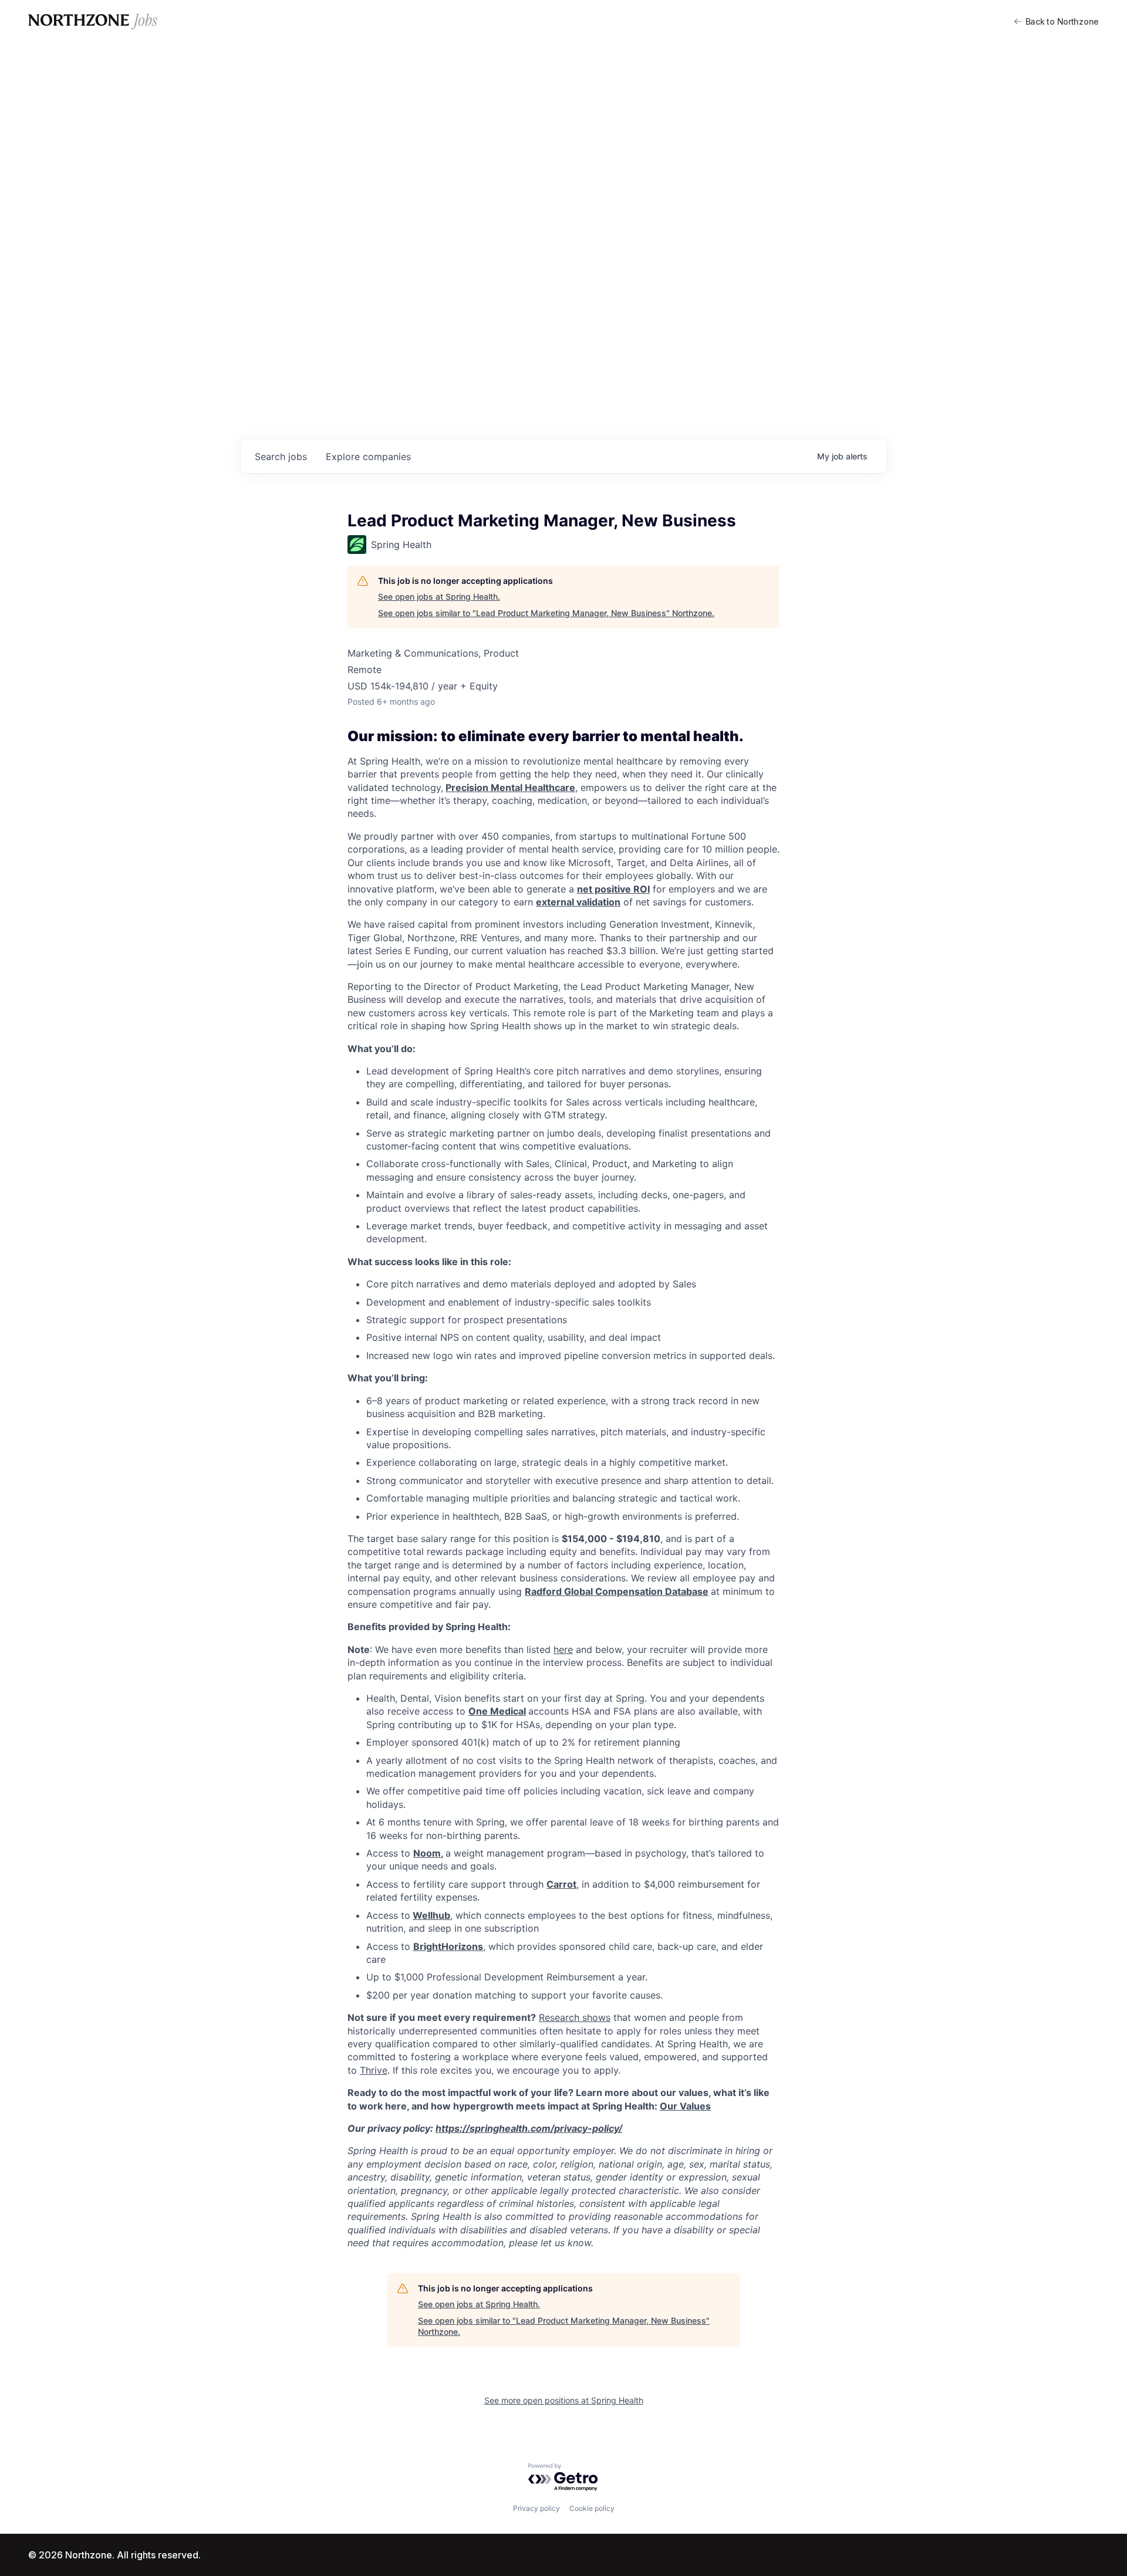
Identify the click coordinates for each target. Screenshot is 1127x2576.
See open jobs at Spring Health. (439, 596)
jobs (281, 457)
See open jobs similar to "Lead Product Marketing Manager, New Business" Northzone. (546, 613)
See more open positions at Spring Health (564, 2400)
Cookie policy (592, 2508)
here (563, 1649)
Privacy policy (536, 2508)
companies (368, 457)
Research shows (575, 2017)
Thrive (374, 2070)
